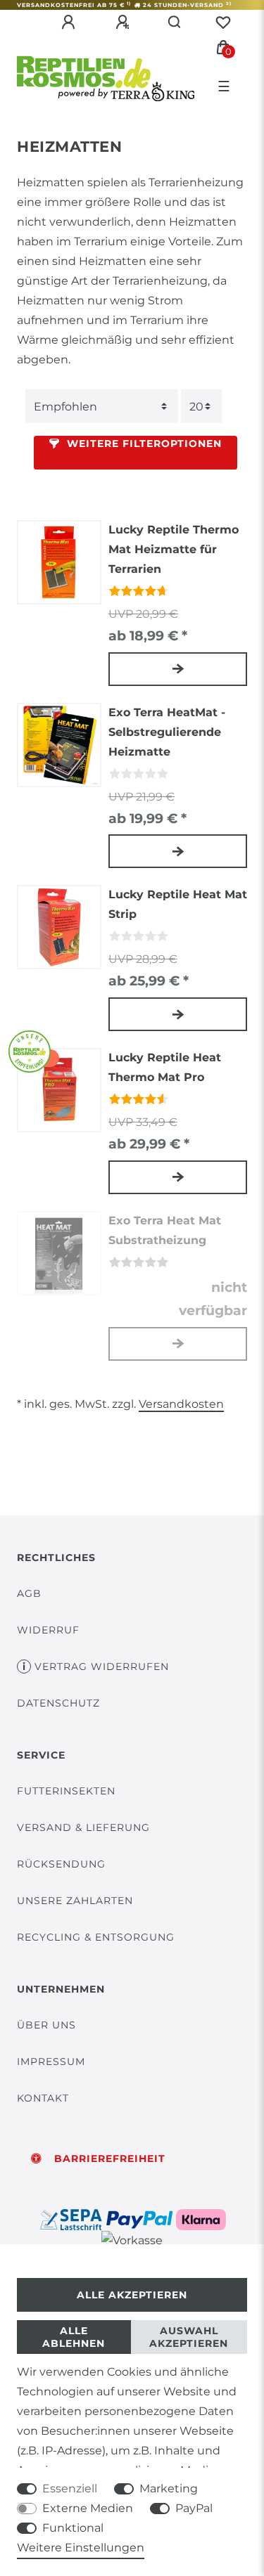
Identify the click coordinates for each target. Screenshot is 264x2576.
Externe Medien (88, 2508)
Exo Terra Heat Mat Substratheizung (165, 1230)
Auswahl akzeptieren (189, 2337)
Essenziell (70, 2488)
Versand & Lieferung (83, 1827)
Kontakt (43, 2098)
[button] (136, 453)
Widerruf (48, 1630)
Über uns (46, 2025)
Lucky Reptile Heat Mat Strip (178, 904)
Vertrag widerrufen (102, 1666)
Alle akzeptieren (132, 2295)
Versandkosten (181, 1404)
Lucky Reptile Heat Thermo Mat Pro (165, 1067)
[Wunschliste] (223, 22)
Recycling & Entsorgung (96, 1937)
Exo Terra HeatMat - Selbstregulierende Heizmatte (167, 732)
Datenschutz (58, 1703)
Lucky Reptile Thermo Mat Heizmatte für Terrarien (174, 549)
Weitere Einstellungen (81, 2548)
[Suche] (175, 22)
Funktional (73, 2528)
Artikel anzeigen (178, 669)
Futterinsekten (66, 1791)
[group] (59, 562)
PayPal (194, 2508)
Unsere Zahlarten (75, 1901)
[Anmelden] (70, 22)
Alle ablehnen (74, 2337)
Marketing (169, 2488)
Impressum (51, 2062)
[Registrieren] (125, 22)
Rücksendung (61, 1864)
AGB (29, 1593)
